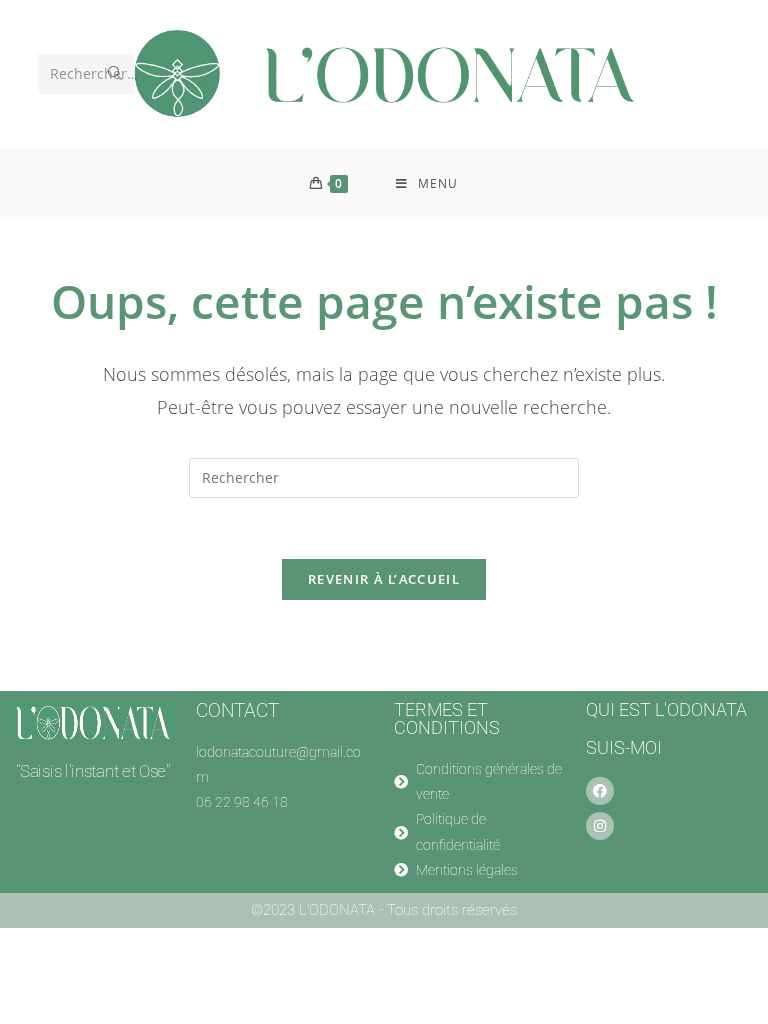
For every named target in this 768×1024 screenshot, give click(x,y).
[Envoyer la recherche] (115, 74)
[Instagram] (600, 826)
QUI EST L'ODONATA (666, 709)
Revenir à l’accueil (384, 579)
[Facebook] (600, 791)
